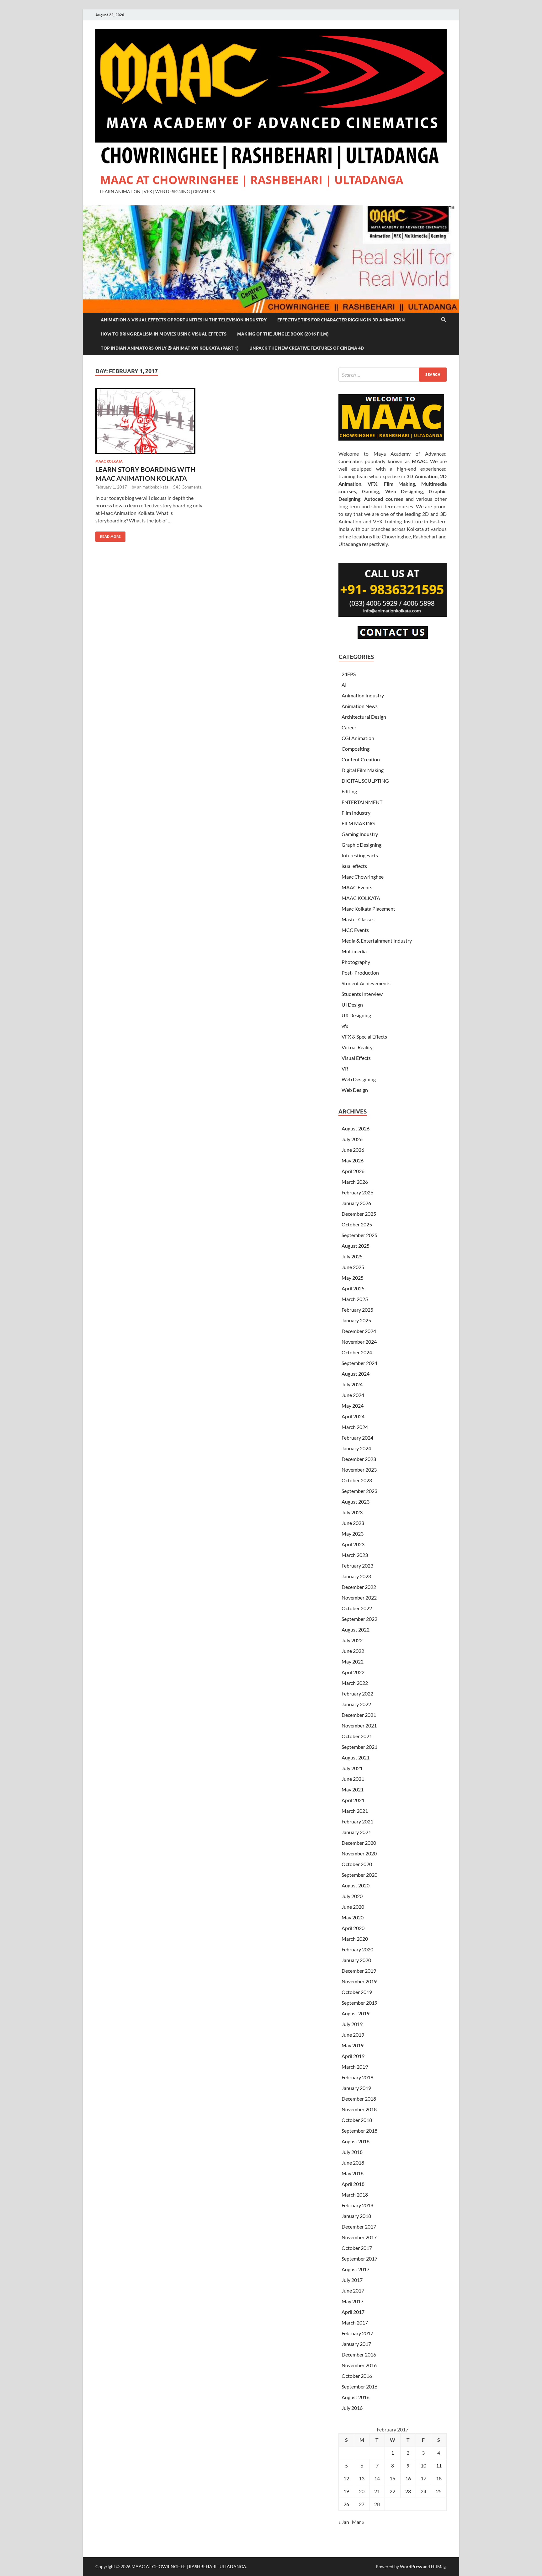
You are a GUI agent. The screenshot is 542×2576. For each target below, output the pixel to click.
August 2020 (356, 1885)
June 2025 (353, 1267)
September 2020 (359, 1875)
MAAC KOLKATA (109, 461)
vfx (345, 1026)
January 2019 (356, 2088)
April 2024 (353, 1416)
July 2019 (352, 2024)
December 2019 (359, 1971)
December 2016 (359, 2354)
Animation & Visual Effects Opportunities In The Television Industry (184, 320)
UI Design (352, 1005)
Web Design (355, 1090)
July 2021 (352, 1768)
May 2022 (353, 1661)
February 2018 (357, 2205)
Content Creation (361, 759)
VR (345, 1068)
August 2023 (356, 1502)
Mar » (358, 2522)
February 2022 (357, 1693)
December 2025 (359, 1214)
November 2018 (359, 2109)
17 (423, 2478)
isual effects (354, 866)
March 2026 (355, 1182)
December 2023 (359, 1459)
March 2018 (355, 2195)
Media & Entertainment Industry (377, 941)
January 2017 (356, 2344)
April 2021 (353, 1800)
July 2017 (352, 2280)
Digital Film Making (363, 770)
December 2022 (359, 1587)
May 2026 (353, 1160)
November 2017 (359, 2237)
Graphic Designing (361, 845)
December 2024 (359, 1331)
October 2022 (357, 1608)
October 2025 (357, 1224)
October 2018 (357, 2120)
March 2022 (355, 1683)
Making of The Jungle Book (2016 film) (283, 334)
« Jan (344, 2522)
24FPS (349, 674)
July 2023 (352, 1512)
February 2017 (357, 2333)
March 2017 (355, 2322)
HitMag (438, 2566)
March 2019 (355, 2067)
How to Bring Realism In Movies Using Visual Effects (164, 334)
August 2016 (356, 2397)
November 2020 (359, 1853)
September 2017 (359, 2259)
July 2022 (352, 1640)
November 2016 (359, 2365)
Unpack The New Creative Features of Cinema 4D (307, 348)
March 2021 (355, 1811)
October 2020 (357, 1864)
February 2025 (357, 1310)
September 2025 (359, 1235)
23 (408, 2491)
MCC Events (355, 930)
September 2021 (359, 1747)
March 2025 (355, 1299)
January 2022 (356, 1704)
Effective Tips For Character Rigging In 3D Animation (341, 320)
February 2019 (357, 2077)
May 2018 (353, 2173)
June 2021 (353, 1779)
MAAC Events (357, 887)
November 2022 (359, 1597)
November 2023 (359, 1470)
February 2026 (357, 1192)
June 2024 (353, 1395)
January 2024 (356, 1448)
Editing (349, 791)
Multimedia (354, 951)
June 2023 (353, 1523)
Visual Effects (356, 1058)
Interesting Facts (360, 855)
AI (344, 685)
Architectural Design (364, 717)
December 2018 (359, 2099)
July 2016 (352, 2408)
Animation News (360, 706)
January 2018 (356, 2216)
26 (346, 2504)
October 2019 (357, 1992)
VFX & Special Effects (364, 1037)
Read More (108, 535)
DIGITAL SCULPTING (365, 781)
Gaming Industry (360, 834)
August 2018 (356, 2141)
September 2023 (359, 1491)
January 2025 (356, 1320)
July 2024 (352, 1384)
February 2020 (357, 1949)
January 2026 (356, 1203)
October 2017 (357, 2248)
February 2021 (357, 1821)
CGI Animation (358, 738)
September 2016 (359, 2386)
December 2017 (359, 2227)
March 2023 (355, 1555)
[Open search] (444, 320)
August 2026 (356, 1128)
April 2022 (353, 1672)
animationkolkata (153, 487)
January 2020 (356, 1960)
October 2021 (357, 1736)
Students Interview (362, 994)
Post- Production (360, 973)
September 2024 (359, 1363)
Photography (356, 962)
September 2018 (359, 2131)
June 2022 (353, 1651)
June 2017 (353, 2290)
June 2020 (353, 1907)
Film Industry (356, 813)
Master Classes (358, 919)
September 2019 (359, 2003)
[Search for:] (393, 375)
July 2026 (352, 1139)
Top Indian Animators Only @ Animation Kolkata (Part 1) (170, 348)
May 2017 (353, 2301)
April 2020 (353, 1928)
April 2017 (353, 2312)
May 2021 (353, 1789)
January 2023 (356, 1576)
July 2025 (352, 1256)
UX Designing (356, 1015)
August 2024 (356, 1374)
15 (392, 2478)
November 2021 (359, 1725)
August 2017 (356, 2269)
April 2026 (353, 1171)
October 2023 (357, 1480)
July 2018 (352, 2152)
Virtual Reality (357, 1047)
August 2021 (356, 1757)
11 (439, 2465)
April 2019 (353, 2056)
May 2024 (353, 1406)
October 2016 (357, 2376)
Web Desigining (359, 1079)
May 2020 (353, 1917)
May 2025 (353, 1278)
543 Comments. (188, 487)
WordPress (411, 2566)
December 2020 (359, 1843)
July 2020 (352, 1896)
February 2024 (357, 1438)
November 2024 (359, 1342)
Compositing (356, 749)
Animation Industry (363, 695)
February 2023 (357, 1566)
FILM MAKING (358, 823)
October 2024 (357, 1352)
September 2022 (359, 1619)
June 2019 (353, 2035)
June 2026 (353, 1150)
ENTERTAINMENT (362, 802)
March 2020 (355, 1939)
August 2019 (356, 2013)
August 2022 (356, 1629)
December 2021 (359, 1715)
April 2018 (353, 2184)
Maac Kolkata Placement (368, 909)
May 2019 (353, 2045)
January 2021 (356, 1832)
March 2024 (355, 1427)
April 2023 (353, 1544)
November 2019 (359, 1981)
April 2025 (353, 1288)
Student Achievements (366, 983)
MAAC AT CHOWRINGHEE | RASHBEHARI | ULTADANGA (252, 180)
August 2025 (356, 1246)
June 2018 (353, 2163)
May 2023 (353, 1534)
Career (349, 727)
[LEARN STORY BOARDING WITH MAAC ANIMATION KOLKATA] (150, 421)
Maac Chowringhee (363, 877)
